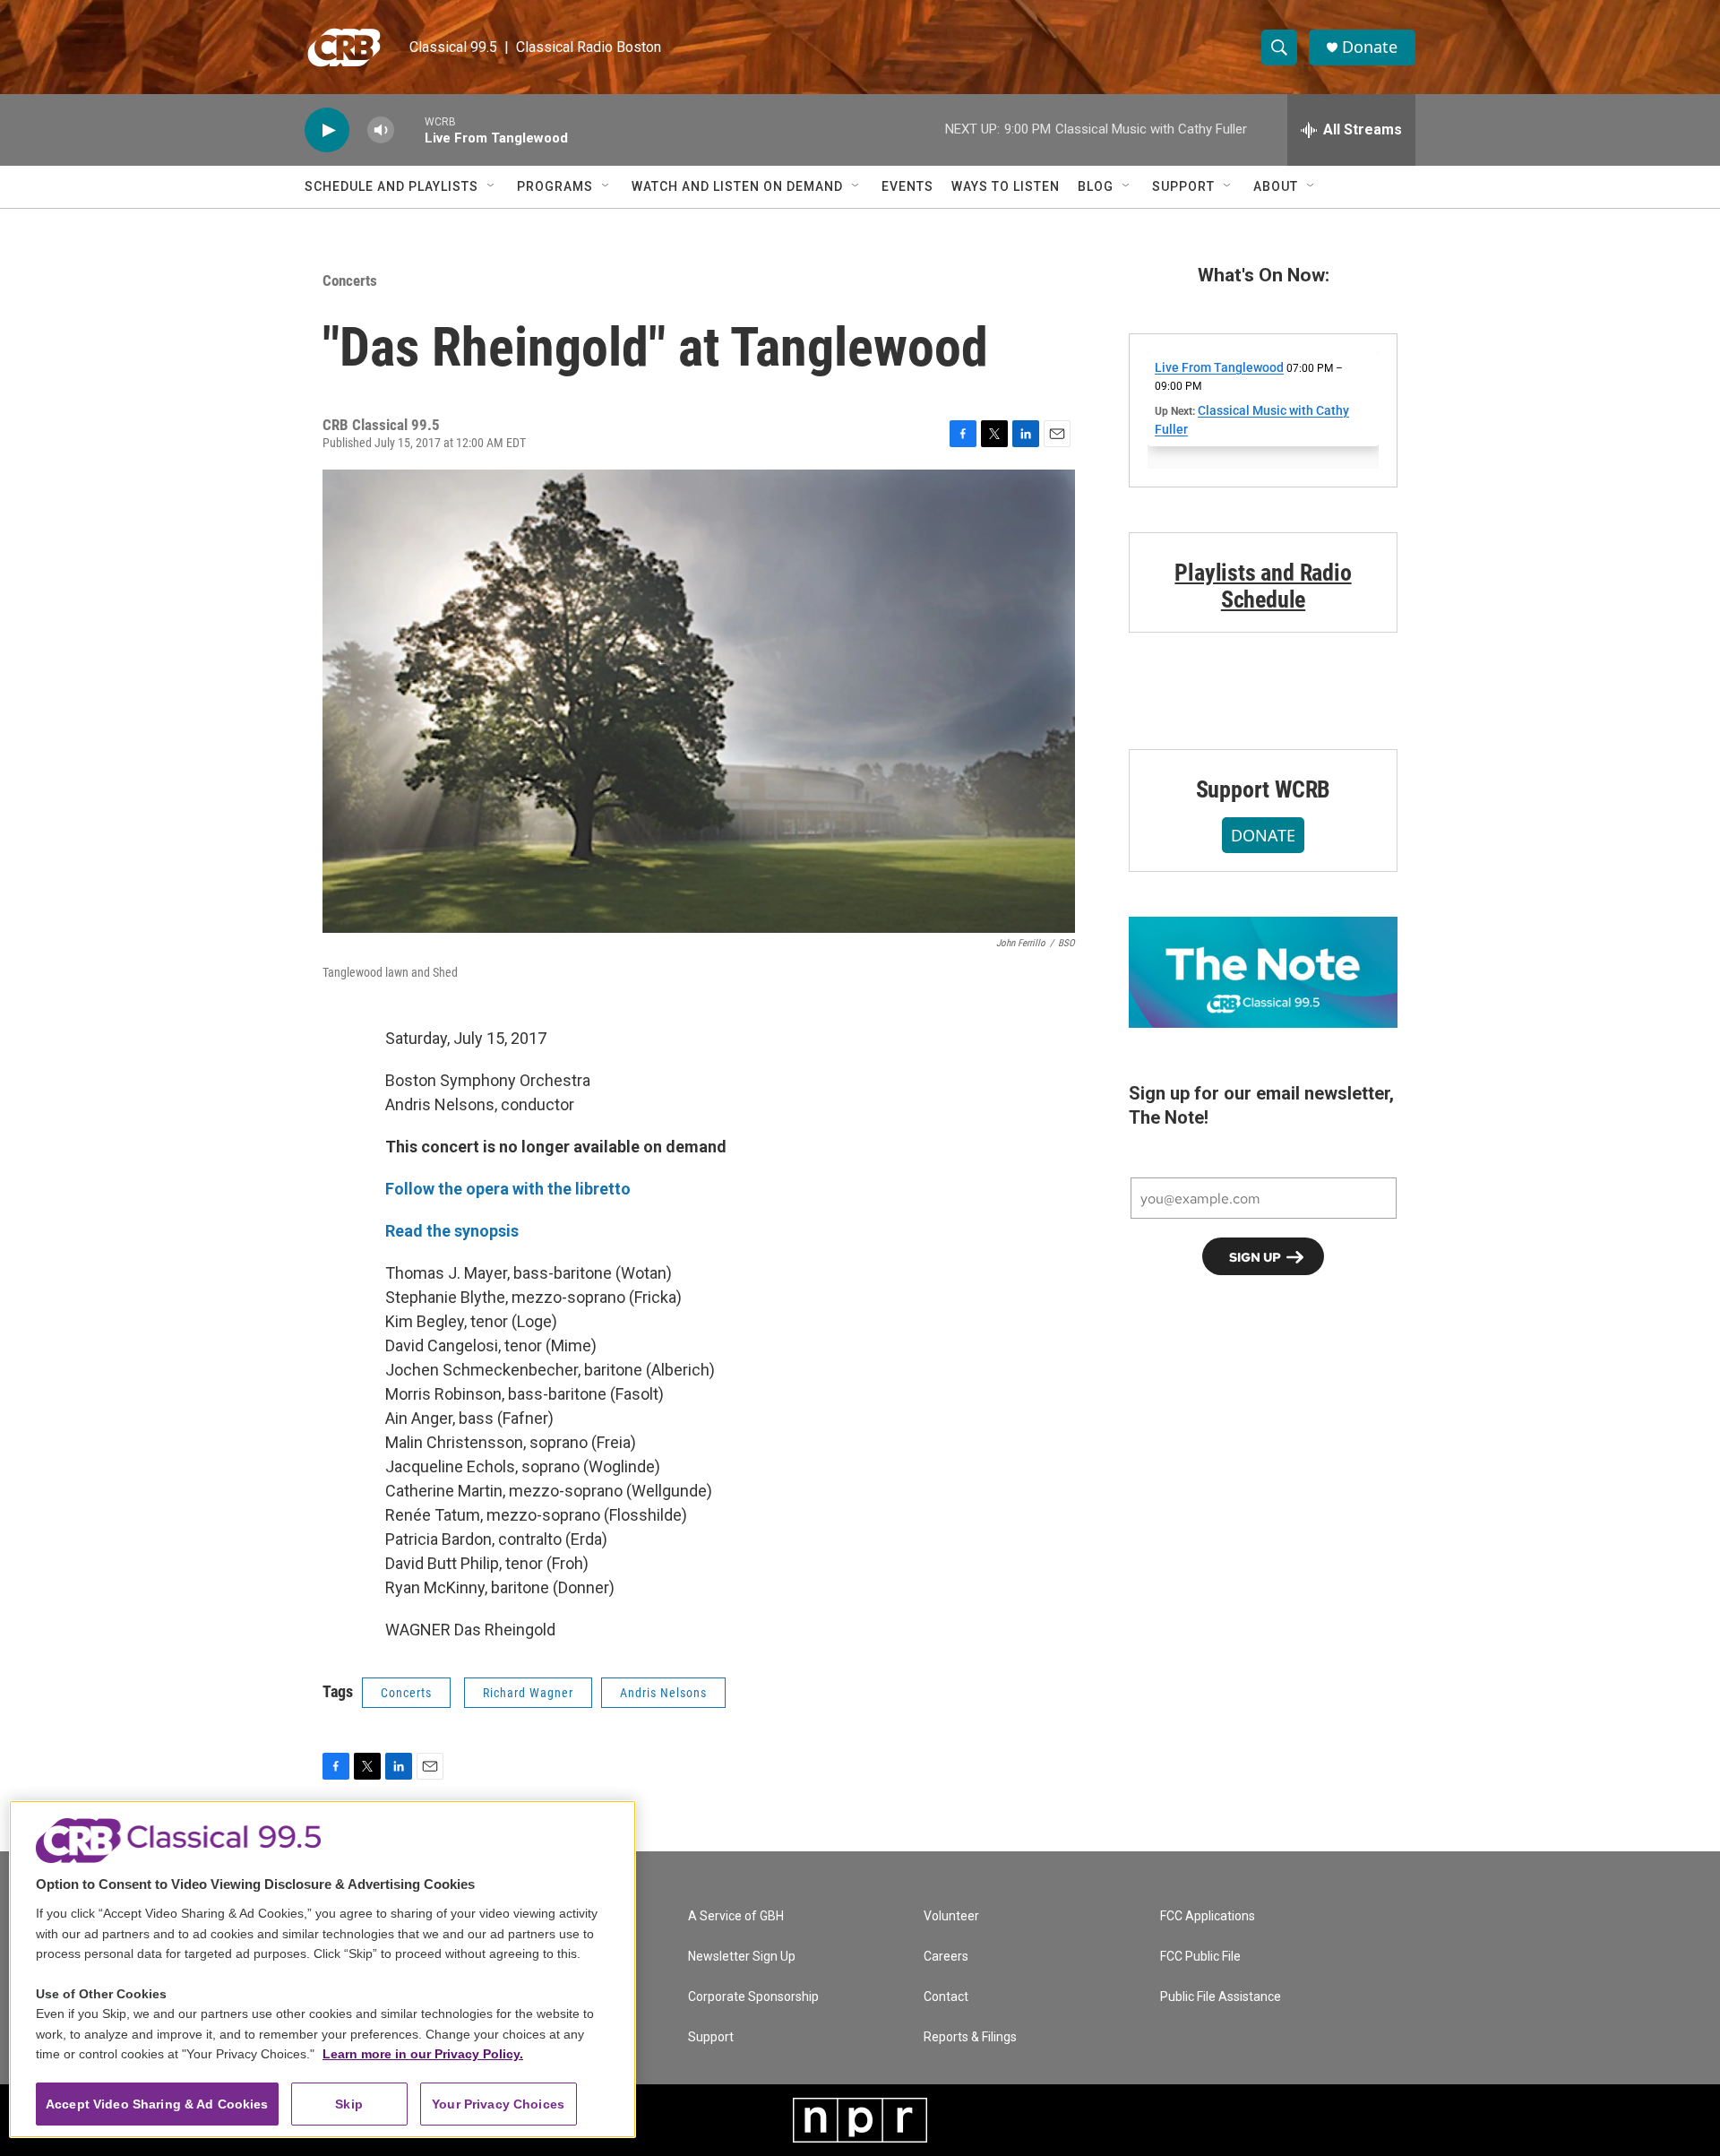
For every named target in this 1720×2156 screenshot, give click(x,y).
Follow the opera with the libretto (508, 1189)
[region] (322, 1969)
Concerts (350, 280)
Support (1183, 186)
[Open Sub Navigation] (492, 186)
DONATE (1263, 835)
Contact (946, 1997)
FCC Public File (1200, 1957)
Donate (1370, 47)
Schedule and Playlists (391, 186)
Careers (946, 1957)
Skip (349, 2104)
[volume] (381, 130)
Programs (555, 186)
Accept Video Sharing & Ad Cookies (157, 2104)
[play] (327, 130)
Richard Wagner (528, 1693)
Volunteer (951, 1916)
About (1276, 186)
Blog (1096, 186)
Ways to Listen (1006, 186)
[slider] (409, 129)
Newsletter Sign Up (742, 1957)
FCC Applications (1208, 1916)
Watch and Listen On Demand (737, 186)
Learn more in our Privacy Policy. (423, 2054)
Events (907, 186)
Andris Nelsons (663, 1693)
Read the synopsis (452, 1231)
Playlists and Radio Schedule (1263, 586)
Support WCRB (1264, 789)
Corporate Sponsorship (753, 1997)
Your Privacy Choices (498, 2104)
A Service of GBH (736, 1916)
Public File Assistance (1221, 1997)
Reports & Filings (970, 2037)
